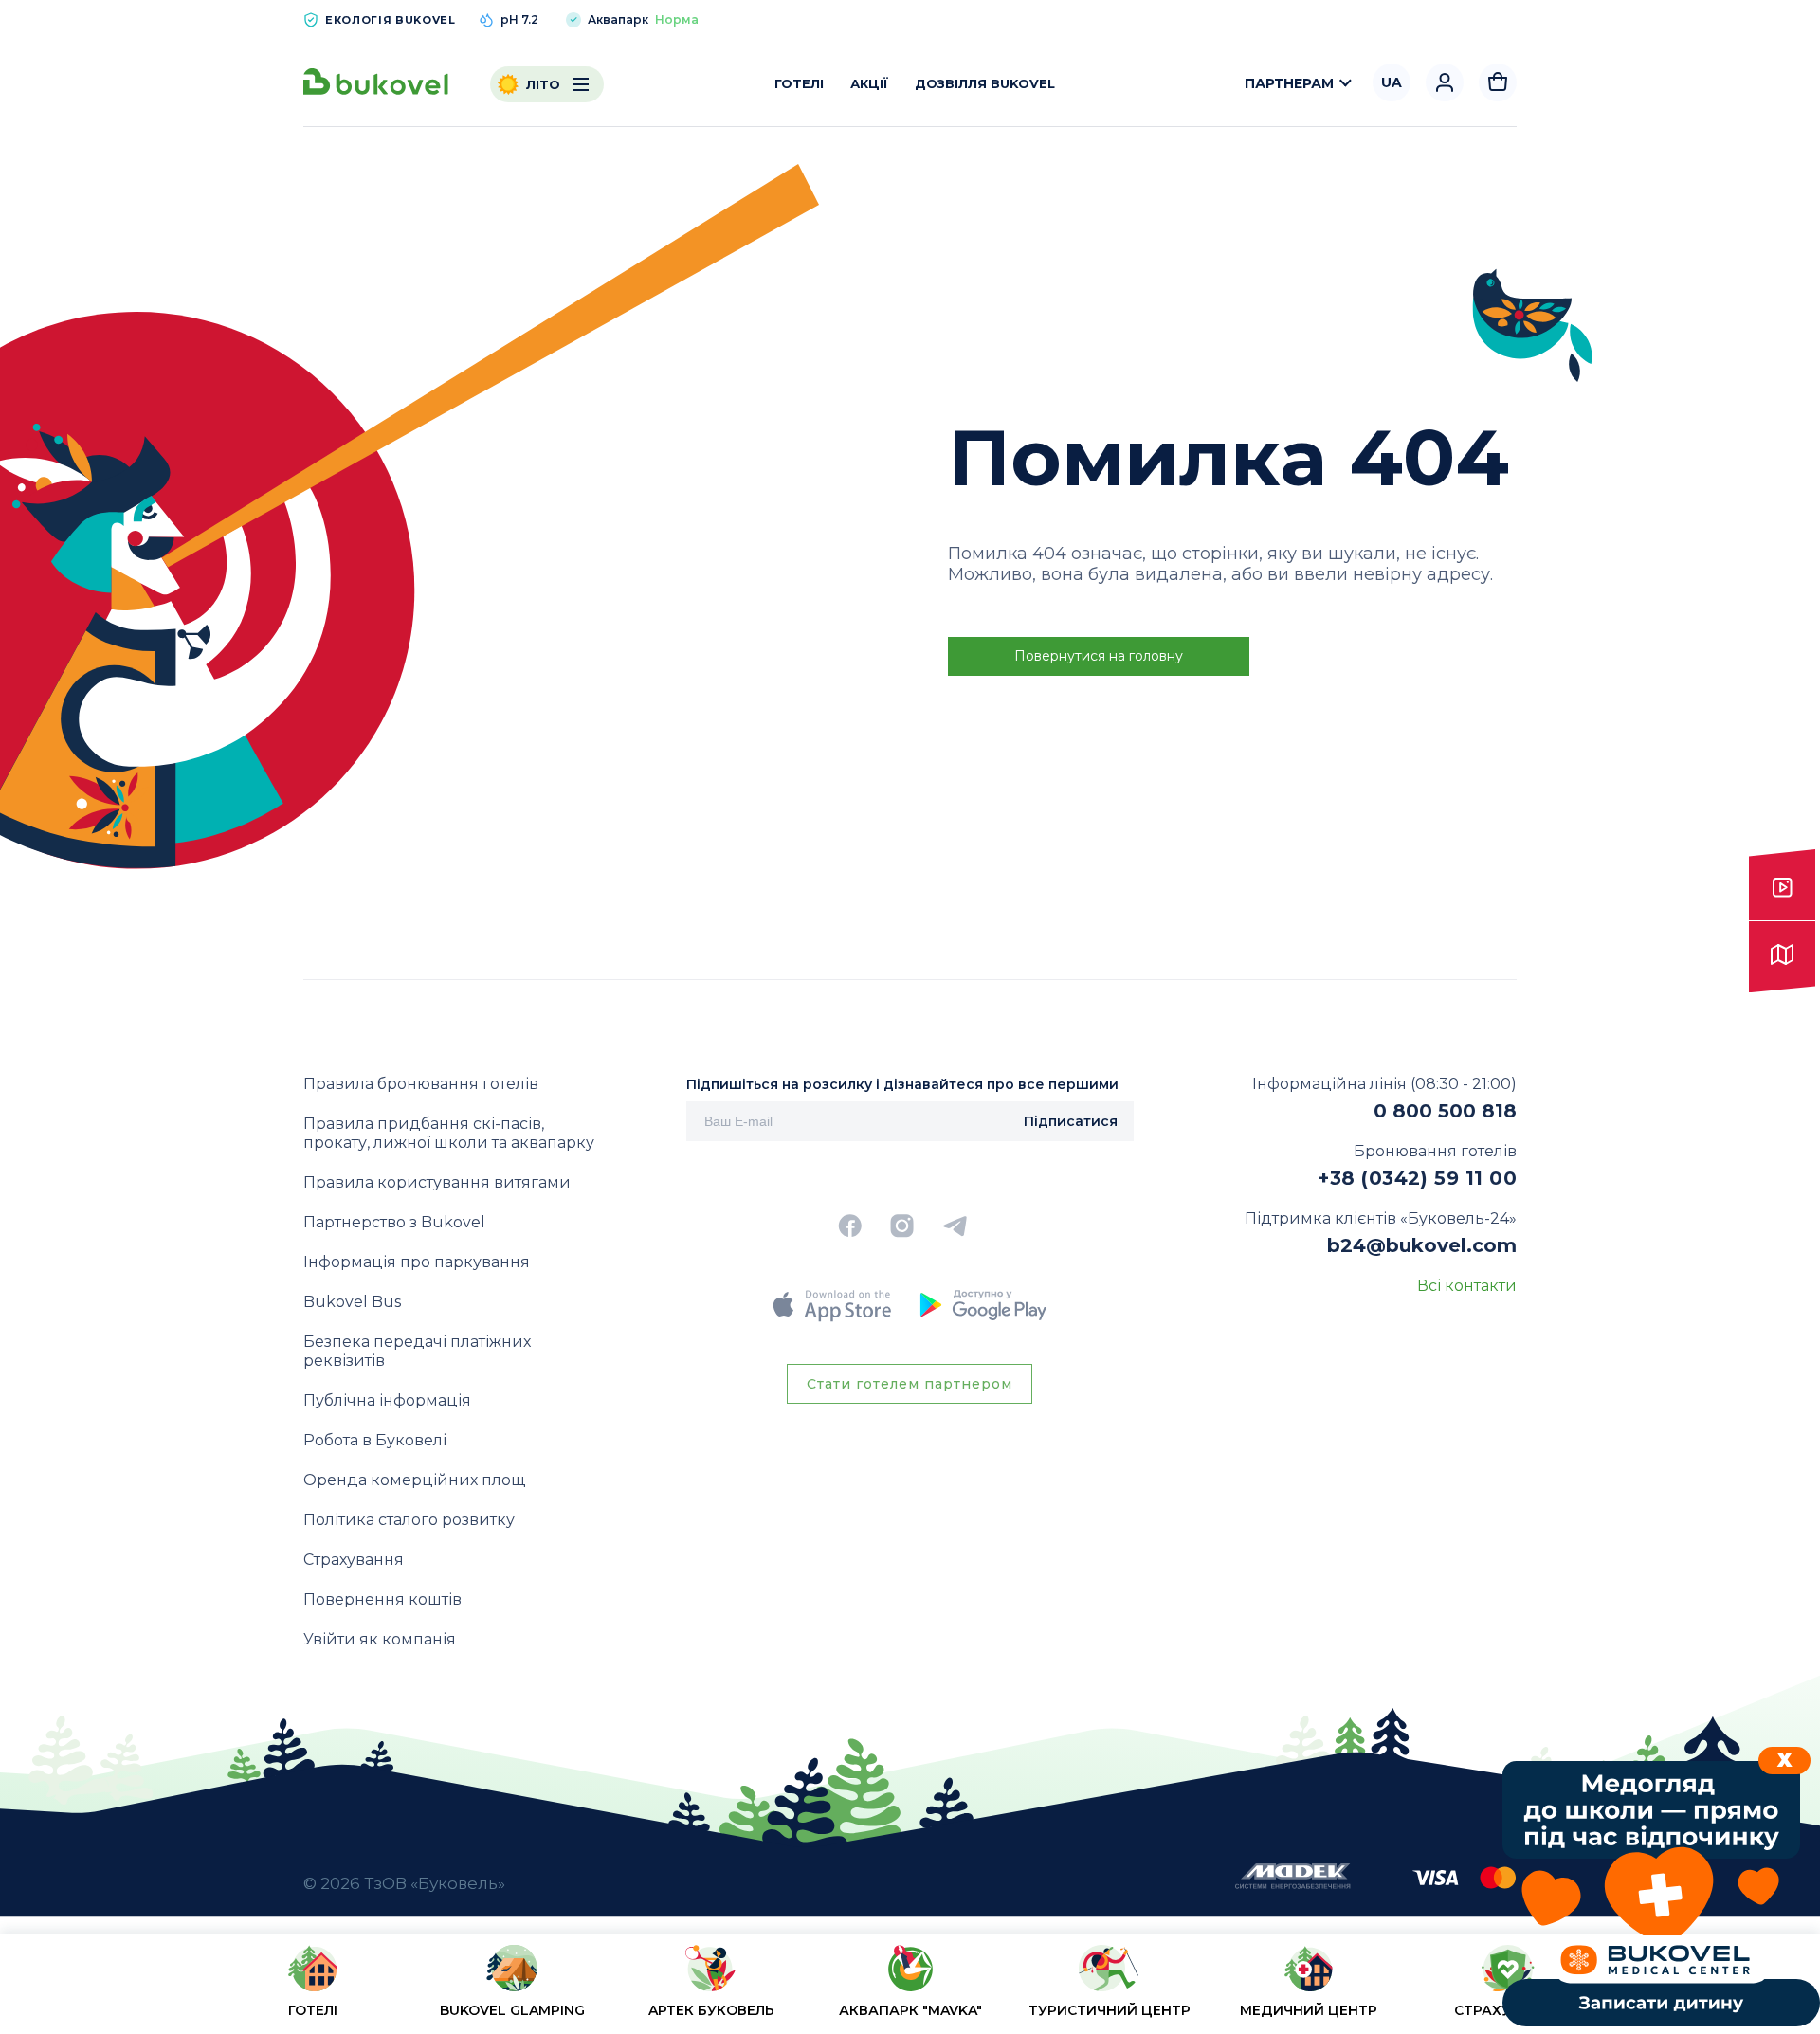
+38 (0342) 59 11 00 (1417, 1178)
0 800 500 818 (1445, 1111)
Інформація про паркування (417, 1262)
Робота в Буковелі (375, 1440)
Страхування (354, 1560)
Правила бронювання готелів (421, 1084)
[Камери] (1782, 885)
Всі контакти (1467, 1286)
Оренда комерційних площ (414, 1480)
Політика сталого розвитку (409, 1520)
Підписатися (1071, 1121)
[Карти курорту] (1782, 957)
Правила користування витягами (437, 1182)
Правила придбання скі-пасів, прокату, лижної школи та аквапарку (449, 1133)
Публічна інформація (387, 1400)
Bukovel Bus (352, 1302)
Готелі (799, 83)
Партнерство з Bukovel (394, 1222)
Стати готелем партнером (910, 1384)
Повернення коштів (382, 1599)
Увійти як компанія (380, 1639)
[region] (910, 1988)
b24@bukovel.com (1422, 1245)
